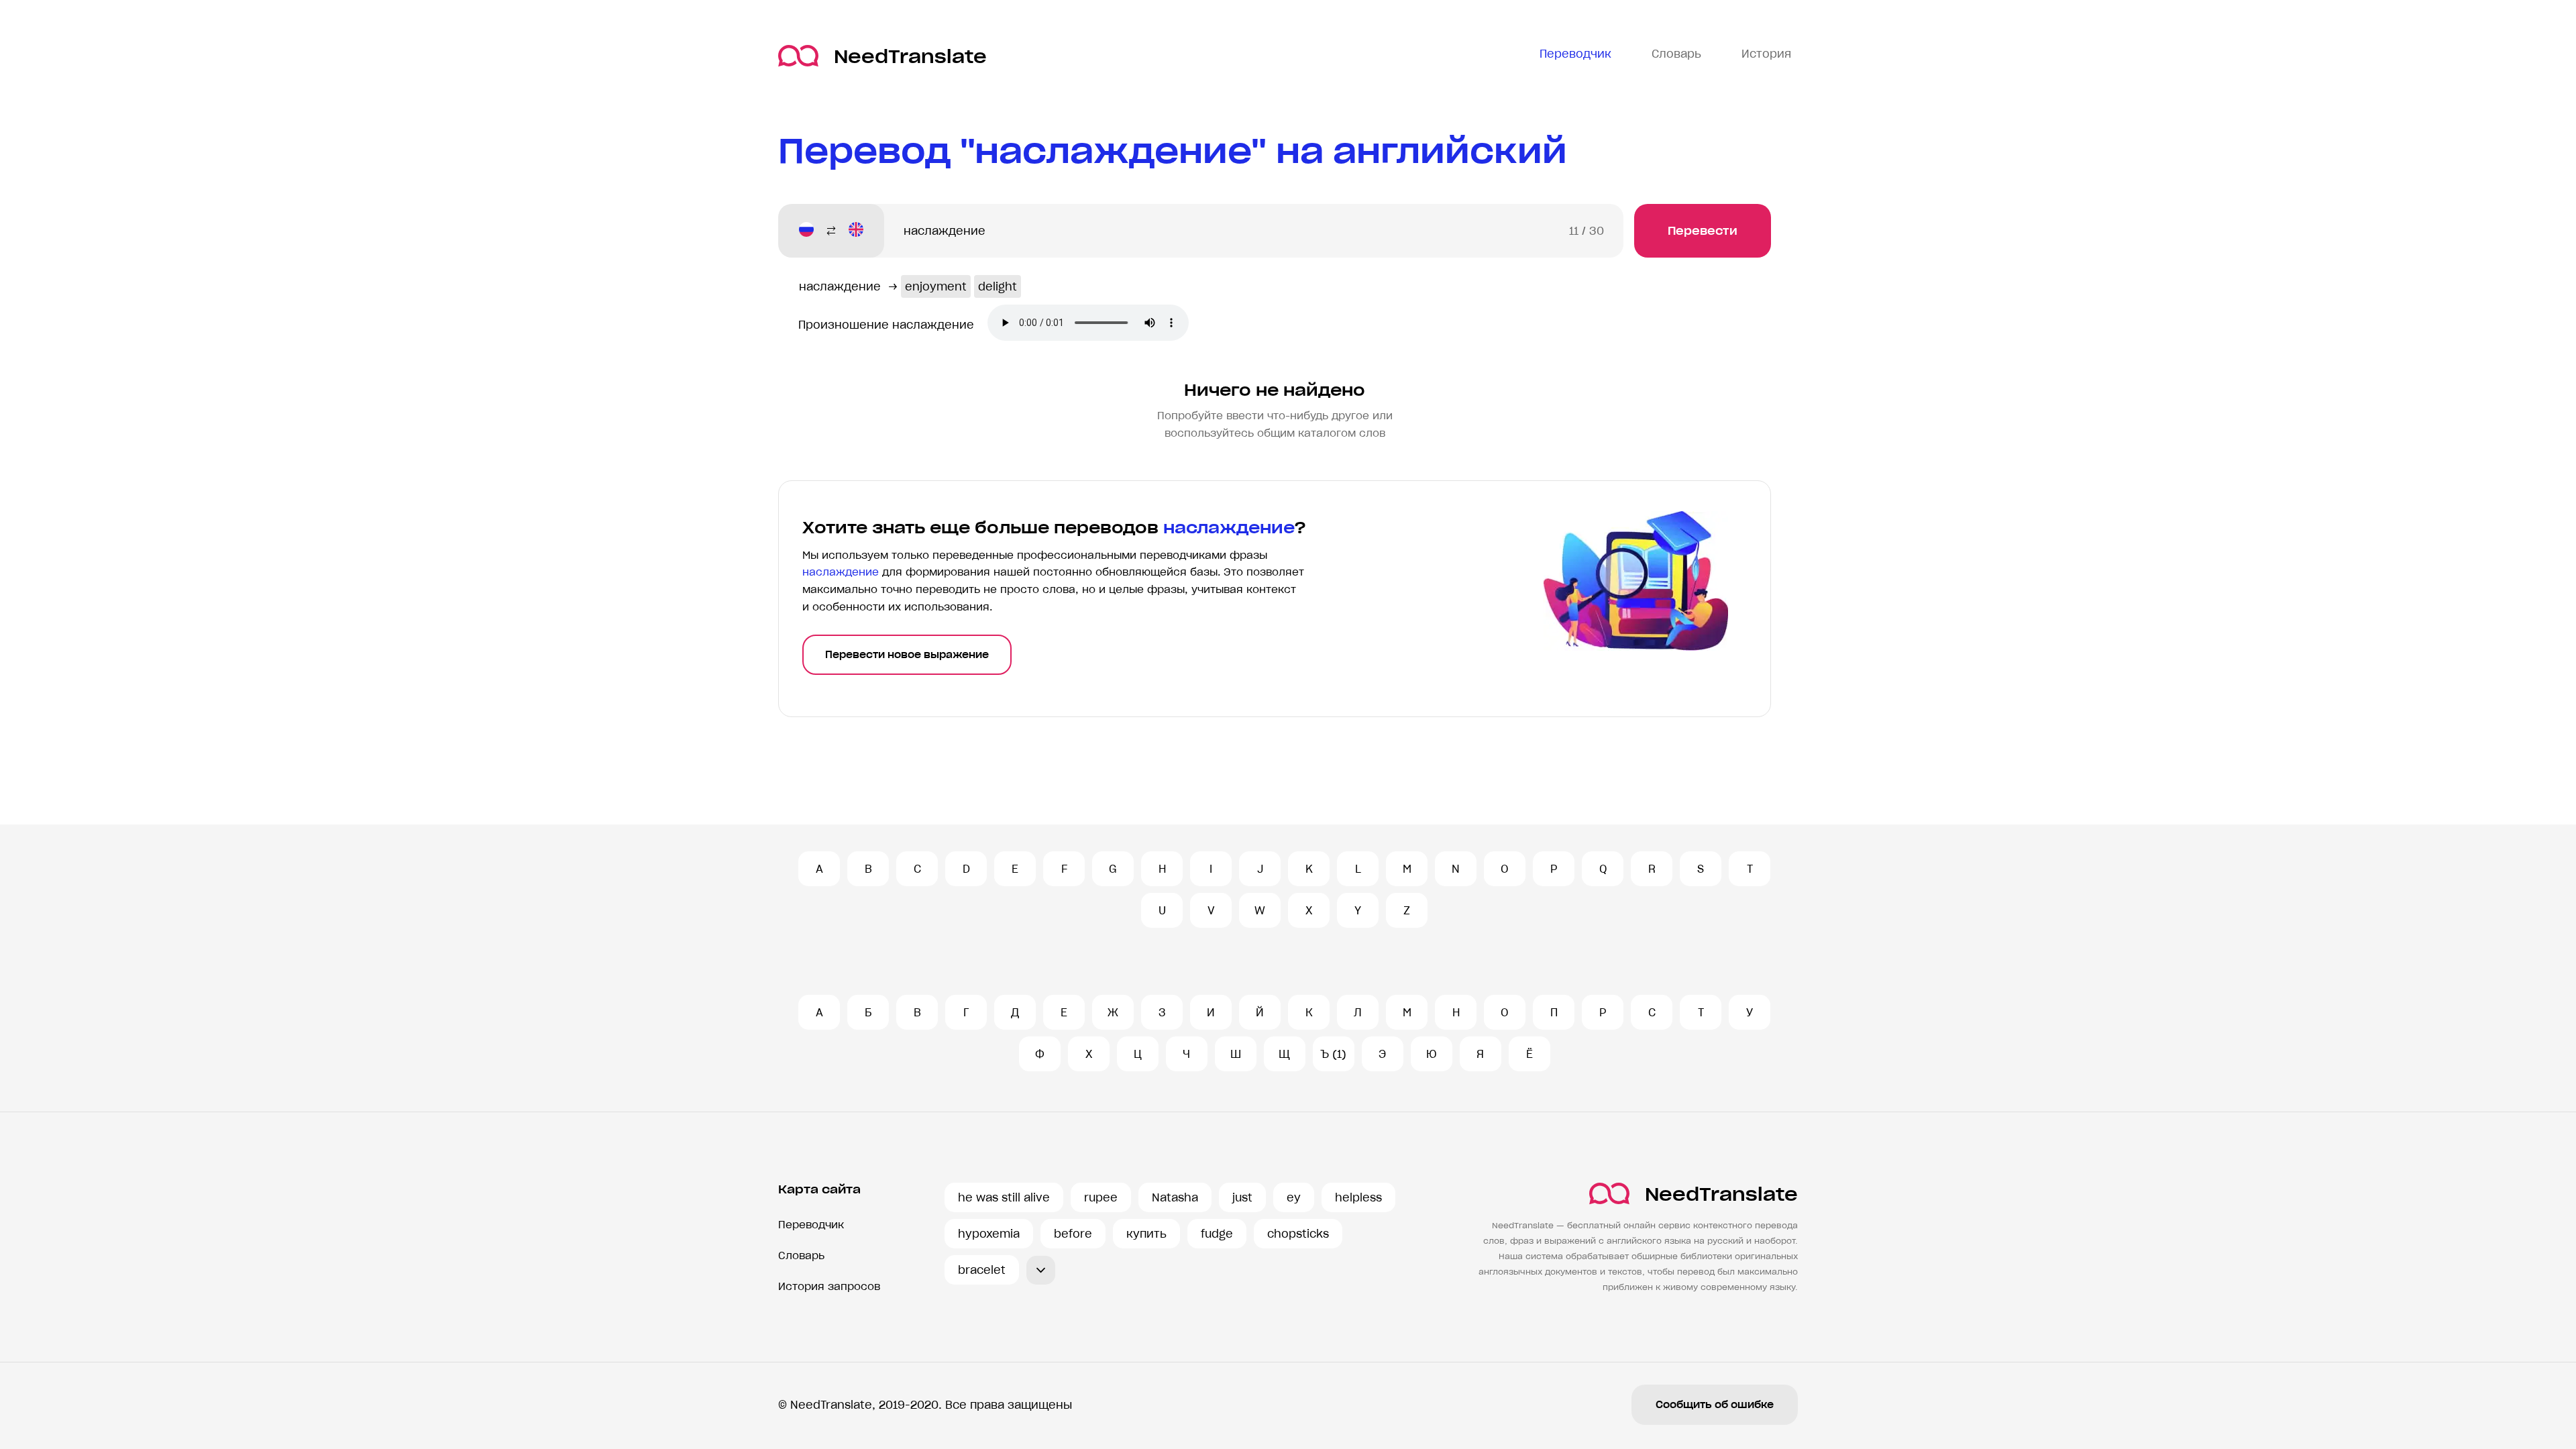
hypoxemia (989, 1234)
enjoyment (936, 286)
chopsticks (1298, 1234)
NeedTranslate (910, 56)
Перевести (1703, 231)
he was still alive (1004, 1197)
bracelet (982, 1270)
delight (998, 286)
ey (1294, 1197)
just (1242, 1197)
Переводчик (811, 1225)
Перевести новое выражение (907, 655)
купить (1146, 1234)
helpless (1358, 1197)
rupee (1101, 1197)
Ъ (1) (1333, 1054)
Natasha (1175, 1197)
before (1073, 1234)
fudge (1217, 1234)
